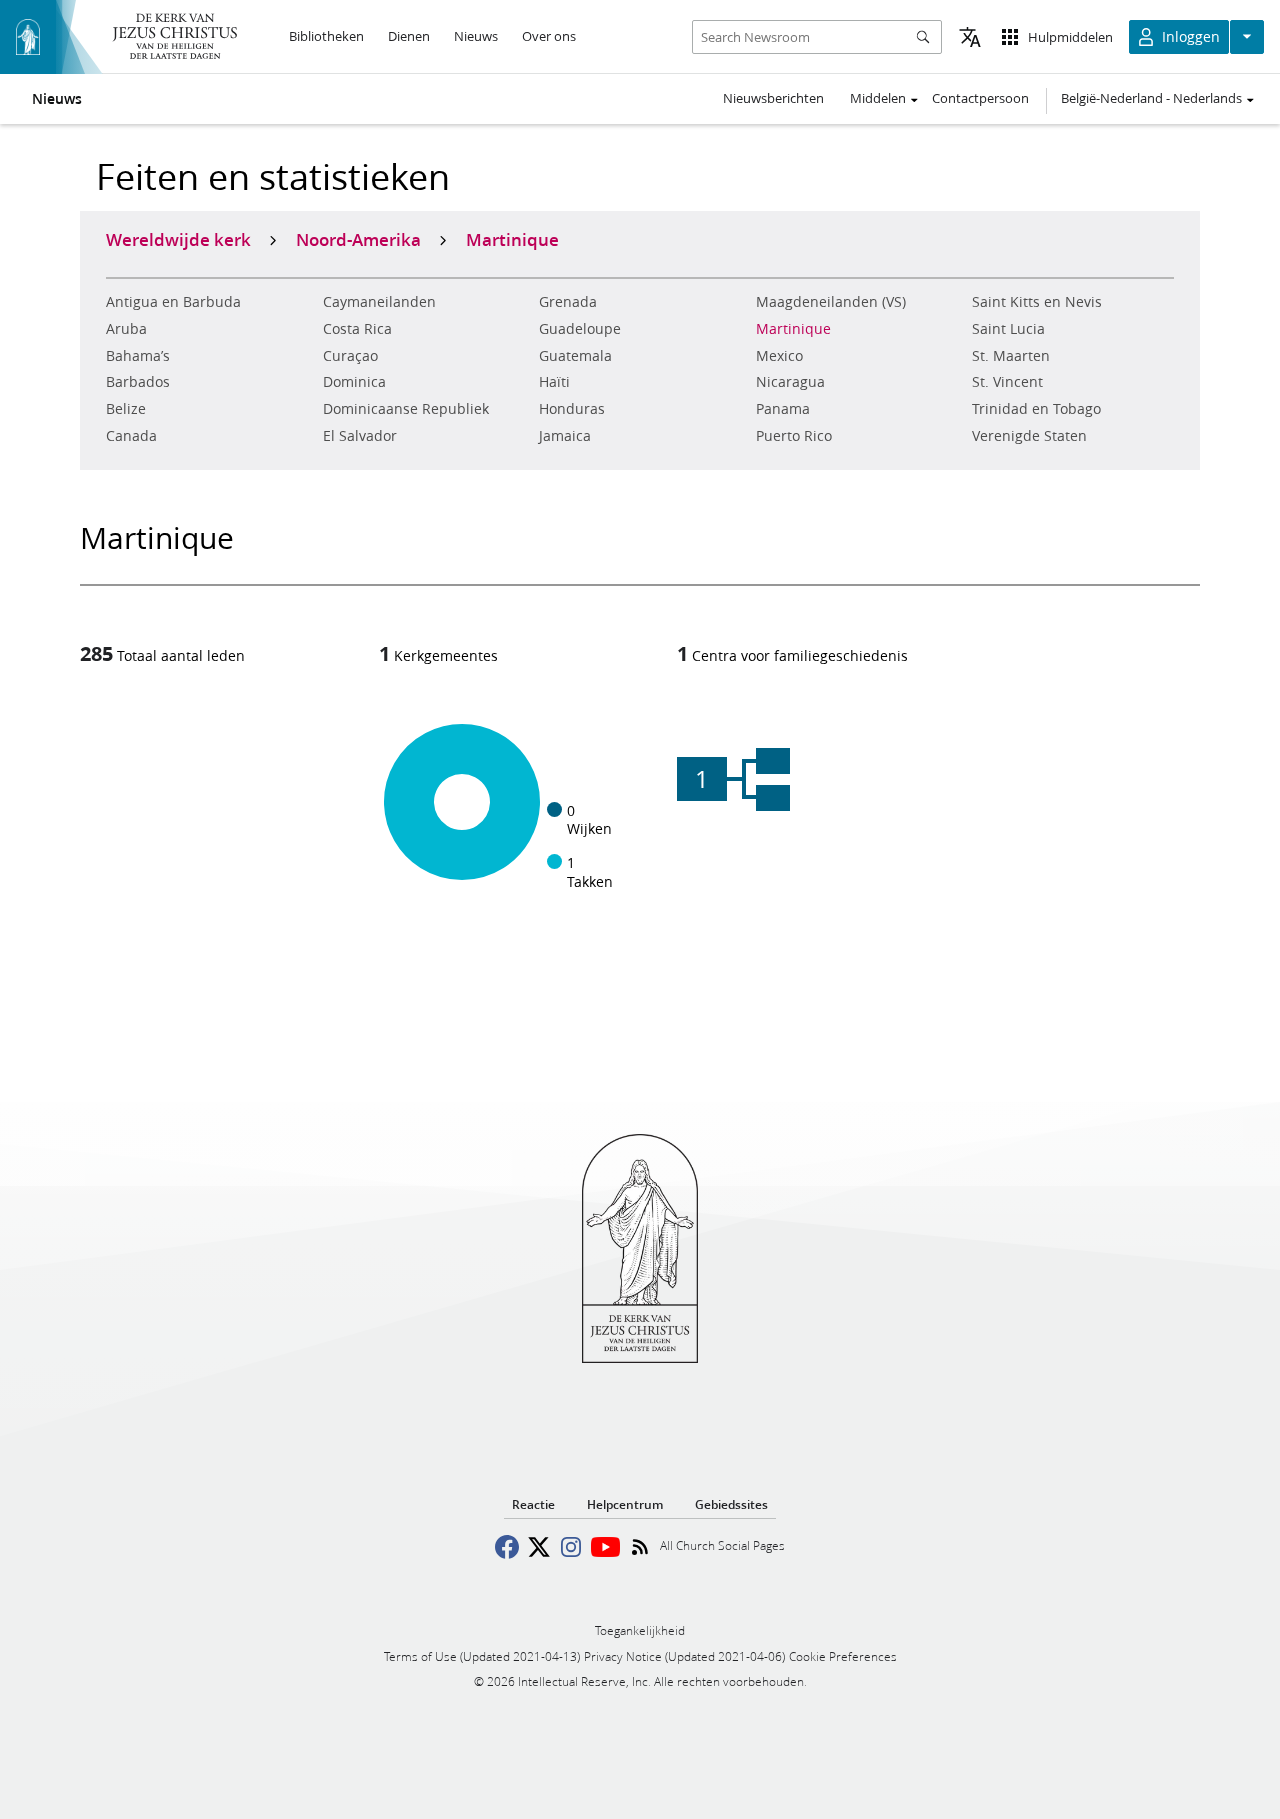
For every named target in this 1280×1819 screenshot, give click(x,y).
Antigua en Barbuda (173, 302)
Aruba (126, 329)
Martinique (793, 329)
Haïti (554, 382)
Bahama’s (138, 356)
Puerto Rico (794, 436)
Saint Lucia (1008, 329)
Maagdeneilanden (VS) (831, 302)
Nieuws (57, 99)
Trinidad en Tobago (1036, 409)
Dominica (354, 382)
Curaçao (350, 356)
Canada (131, 436)
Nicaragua (790, 382)
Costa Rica (357, 329)
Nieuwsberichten (773, 98)
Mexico (779, 356)
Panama (783, 409)
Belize (126, 409)
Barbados (138, 382)
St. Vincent (1007, 382)
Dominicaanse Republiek (406, 409)
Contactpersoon (980, 98)
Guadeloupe (580, 329)
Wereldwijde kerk (178, 239)
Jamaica (565, 436)
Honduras (572, 409)
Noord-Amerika (358, 239)
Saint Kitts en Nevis (1037, 302)
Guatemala (575, 356)
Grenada (568, 302)
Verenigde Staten (1029, 436)
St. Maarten (1011, 356)
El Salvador (360, 436)
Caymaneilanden (379, 302)
